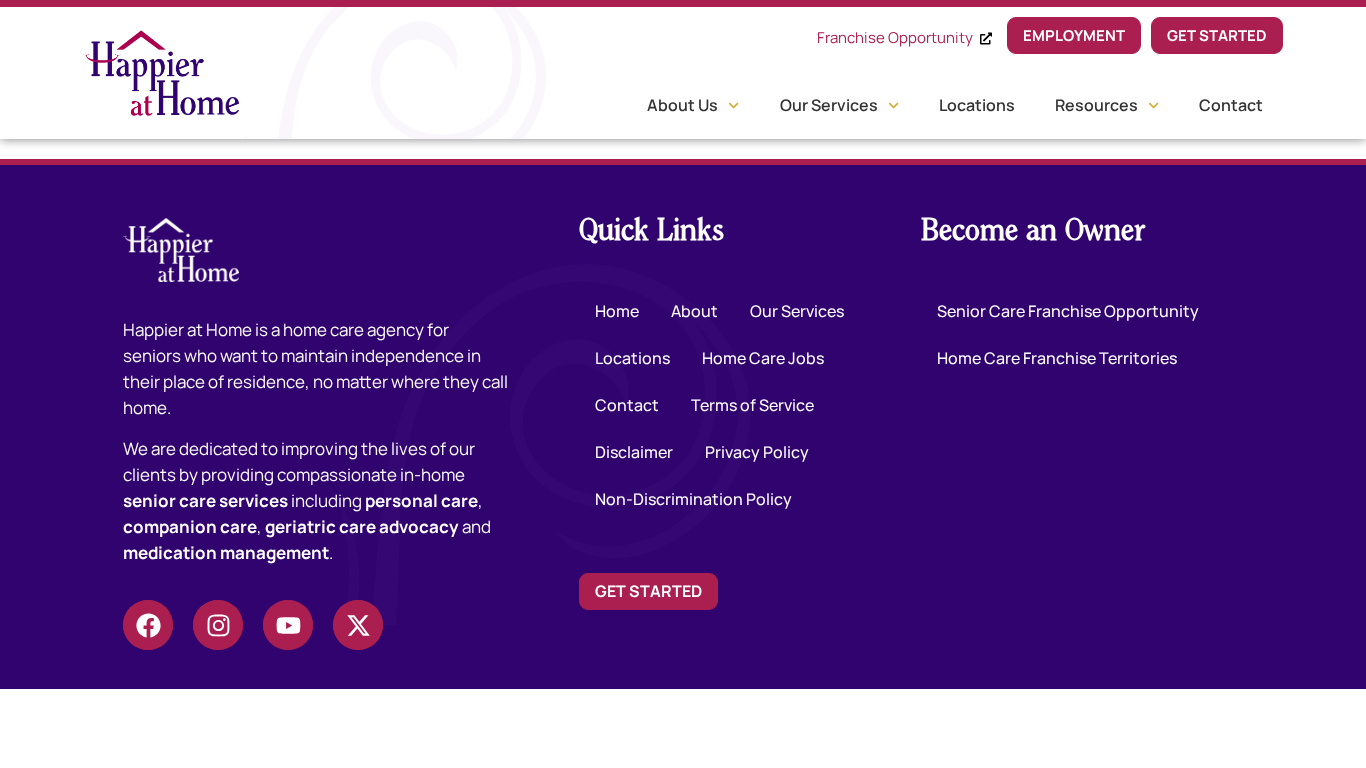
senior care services (205, 500)
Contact (1231, 105)
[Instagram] (218, 625)
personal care (421, 500)
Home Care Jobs (763, 358)
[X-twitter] (358, 625)
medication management (226, 552)
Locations (977, 105)
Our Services (829, 105)
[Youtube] (288, 625)
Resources (1096, 105)
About (694, 311)
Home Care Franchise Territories (1057, 358)
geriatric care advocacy (362, 526)
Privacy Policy (757, 452)
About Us (682, 105)
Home (617, 311)
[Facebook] (148, 625)
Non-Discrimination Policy (693, 499)
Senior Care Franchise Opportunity (1068, 311)
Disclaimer (634, 452)
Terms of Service (752, 405)
